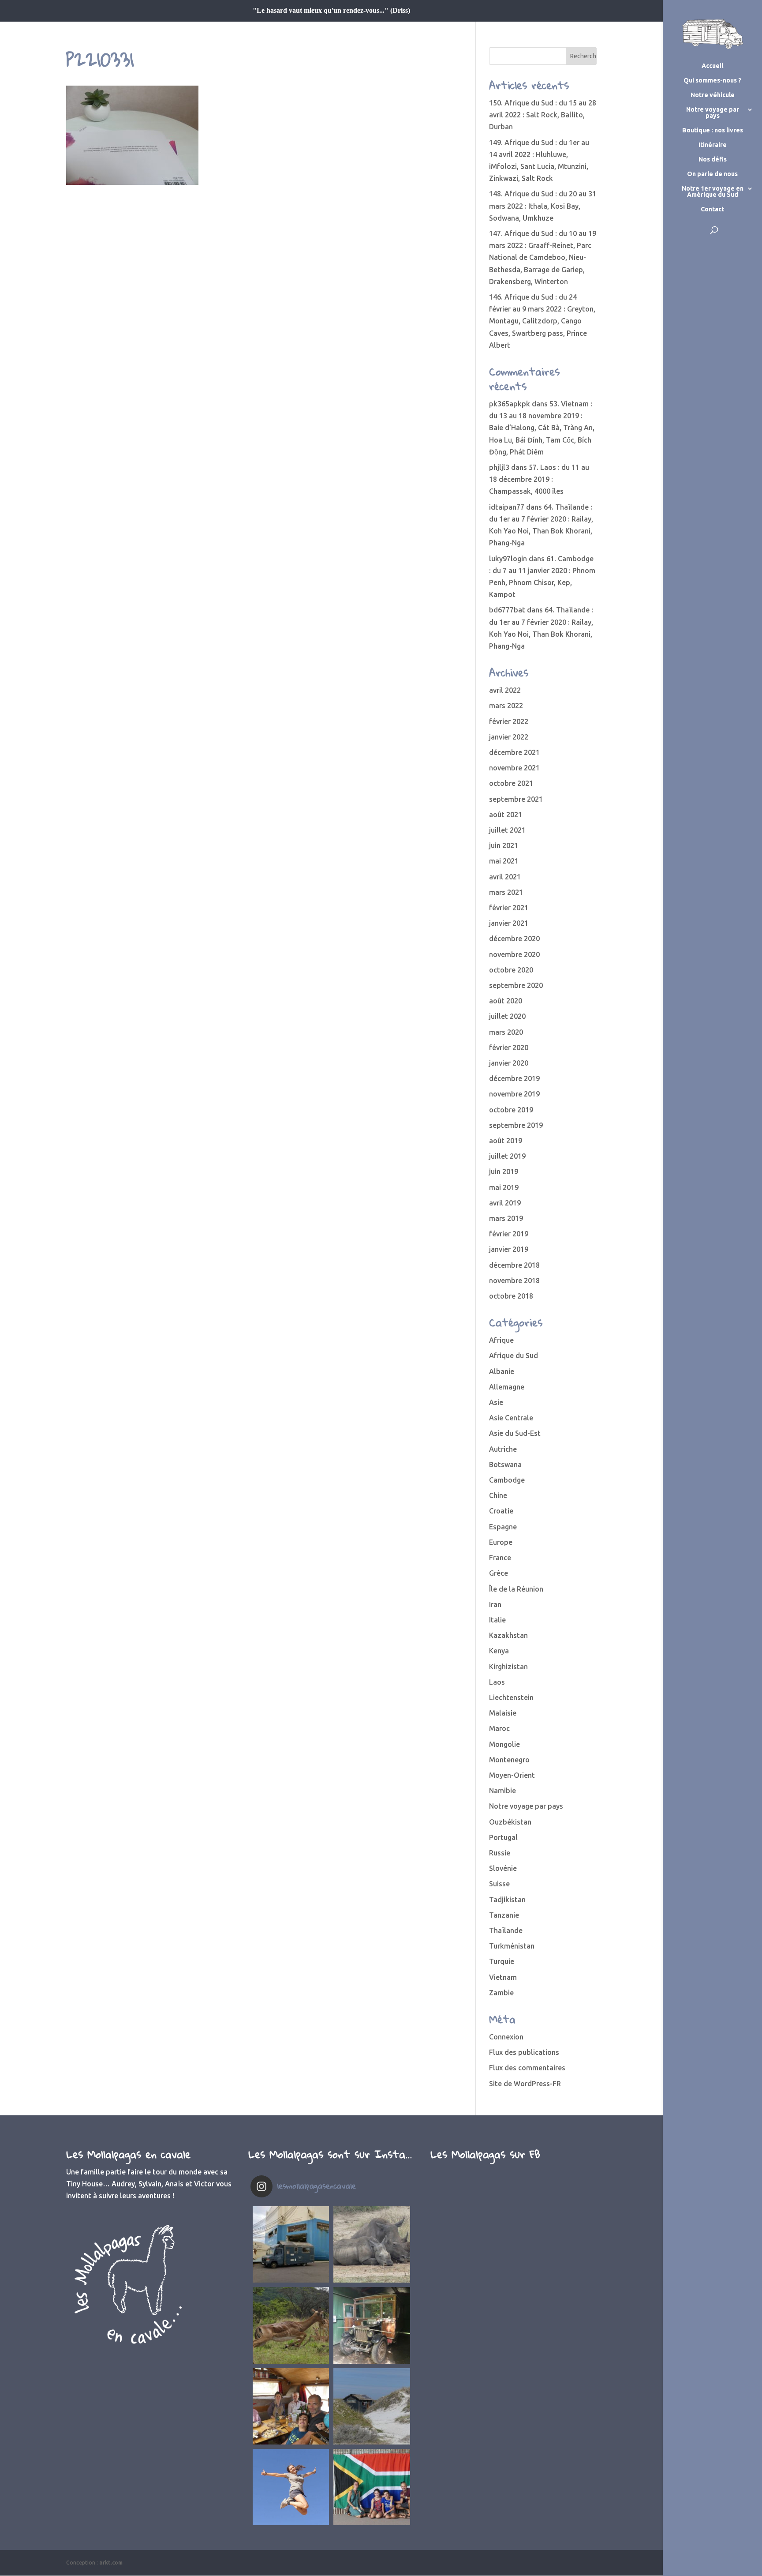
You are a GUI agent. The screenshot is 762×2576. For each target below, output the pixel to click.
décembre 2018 (514, 1265)
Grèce (499, 1573)
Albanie (502, 1371)
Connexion (506, 2037)
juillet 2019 (507, 1156)
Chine (498, 1495)
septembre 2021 (516, 799)
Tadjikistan (507, 1900)
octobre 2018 (511, 1296)
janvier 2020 (509, 1063)
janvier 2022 (509, 737)
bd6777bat (507, 610)
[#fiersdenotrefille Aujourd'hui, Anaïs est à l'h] (291, 2487)
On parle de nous (712, 174)
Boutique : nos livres (713, 130)
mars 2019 (506, 1218)
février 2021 (509, 908)
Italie (497, 1620)
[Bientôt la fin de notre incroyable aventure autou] (372, 2244)
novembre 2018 (514, 1280)
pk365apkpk (510, 404)
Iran (495, 1604)
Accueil (712, 66)
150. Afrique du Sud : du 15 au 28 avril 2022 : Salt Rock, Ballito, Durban (543, 115)
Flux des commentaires (527, 2068)
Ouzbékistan (510, 1822)
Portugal (503, 1837)
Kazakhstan (508, 1635)
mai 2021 (504, 861)
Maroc (499, 1728)
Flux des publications (524, 2052)
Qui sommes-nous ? (712, 81)
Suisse (499, 1884)
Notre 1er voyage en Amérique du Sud (713, 192)
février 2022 (509, 721)
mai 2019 (504, 1187)
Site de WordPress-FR (525, 2084)
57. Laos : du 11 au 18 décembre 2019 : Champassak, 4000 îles (539, 479)
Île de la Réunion (516, 1589)
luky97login (508, 559)
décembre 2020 (514, 939)
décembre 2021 (514, 752)
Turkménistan (512, 1946)
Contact (712, 209)
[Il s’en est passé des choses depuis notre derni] (372, 2487)
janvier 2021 (509, 923)
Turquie (502, 1961)
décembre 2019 (514, 1078)
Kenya (499, 1651)
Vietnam (503, 1977)
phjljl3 (499, 467)
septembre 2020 (516, 985)
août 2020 (506, 1001)
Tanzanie (504, 1915)
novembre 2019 (514, 1094)
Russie (500, 1853)
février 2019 (509, 1234)
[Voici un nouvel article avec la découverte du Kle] (291, 2406)
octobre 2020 (511, 970)
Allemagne (507, 1387)
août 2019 (506, 1141)
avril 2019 (505, 1203)
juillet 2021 (507, 830)
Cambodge (507, 1480)
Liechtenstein (511, 1697)
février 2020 (509, 1048)
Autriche (503, 1449)
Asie (496, 1402)
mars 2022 (506, 706)
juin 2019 (504, 1172)
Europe (501, 1542)
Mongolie (504, 1744)
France (500, 1558)
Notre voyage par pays (713, 113)
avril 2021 (505, 877)
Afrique (501, 1340)
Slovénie (503, 1868)
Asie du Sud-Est (515, 1433)
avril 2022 (505, 690)
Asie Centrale (511, 1418)
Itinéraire (713, 145)
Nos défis (713, 160)
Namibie (502, 1791)
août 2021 (506, 815)
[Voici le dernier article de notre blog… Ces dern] (291, 2244)
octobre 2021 (511, 783)
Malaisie (503, 1713)
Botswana (505, 1464)
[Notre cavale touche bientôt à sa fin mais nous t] (291, 2325)
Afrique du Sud (514, 1356)
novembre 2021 (514, 768)
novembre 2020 (514, 954)
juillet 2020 (507, 1016)
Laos (497, 1682)
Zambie (501, 1993)
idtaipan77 (507, 507)
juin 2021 (504, 845)
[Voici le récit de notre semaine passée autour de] (372, 2406)
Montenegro (509, 1760)
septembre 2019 (516, 1125)
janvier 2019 (509, 1249)
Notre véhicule (713, 95)
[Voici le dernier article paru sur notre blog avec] (372, 2325)
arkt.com (111, 2563)
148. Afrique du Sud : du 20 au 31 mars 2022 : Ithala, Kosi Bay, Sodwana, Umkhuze (543, 206)
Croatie (501, 1511)
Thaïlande (506, 1930)
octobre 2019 (511, 1110)
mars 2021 (506, 892)
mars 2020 (506, 1032)
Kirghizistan (508, 1667)
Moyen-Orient (512, 1775)
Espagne (503, 1527)
